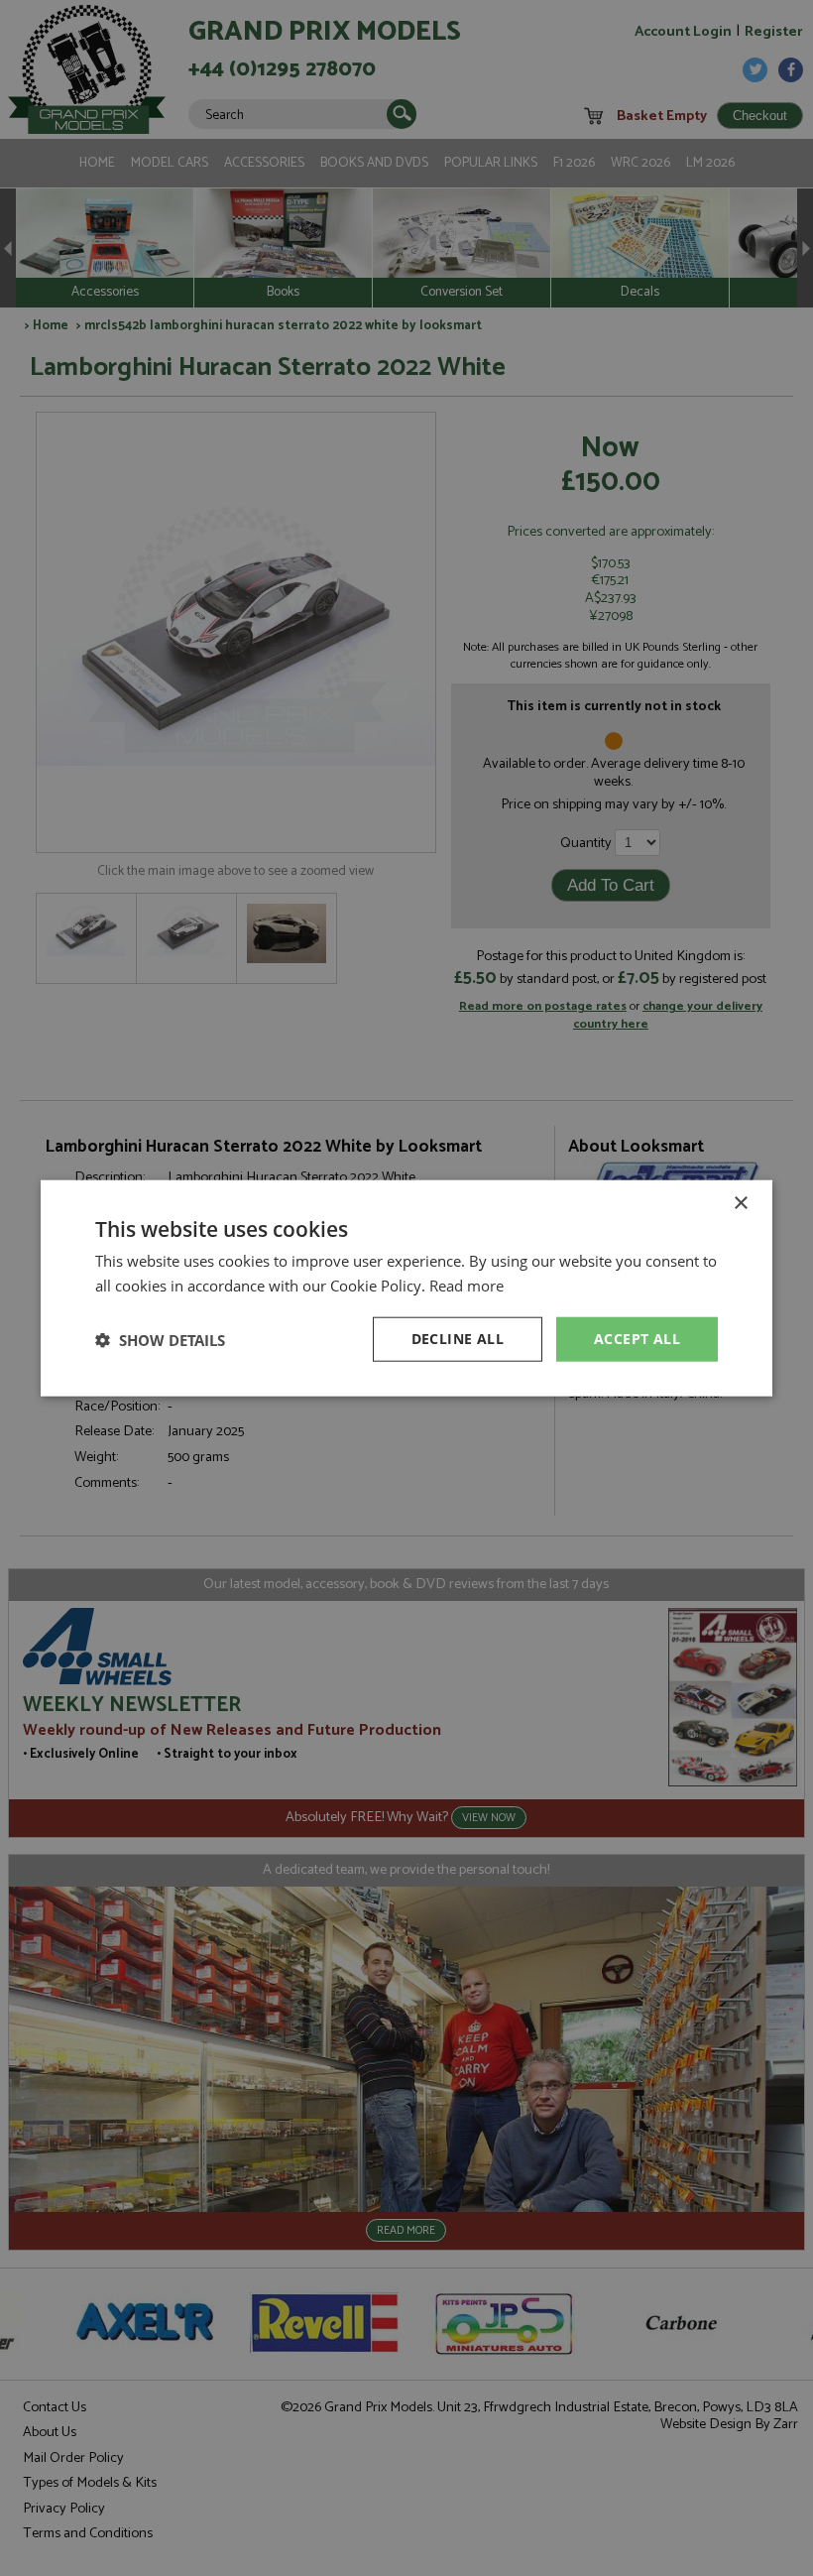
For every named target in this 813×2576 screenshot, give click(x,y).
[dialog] (406, 1288)
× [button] (740, 1203)
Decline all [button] (458, 1339)
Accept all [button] (637, 1339)
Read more (466, 1285)
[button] (160, 1339)
